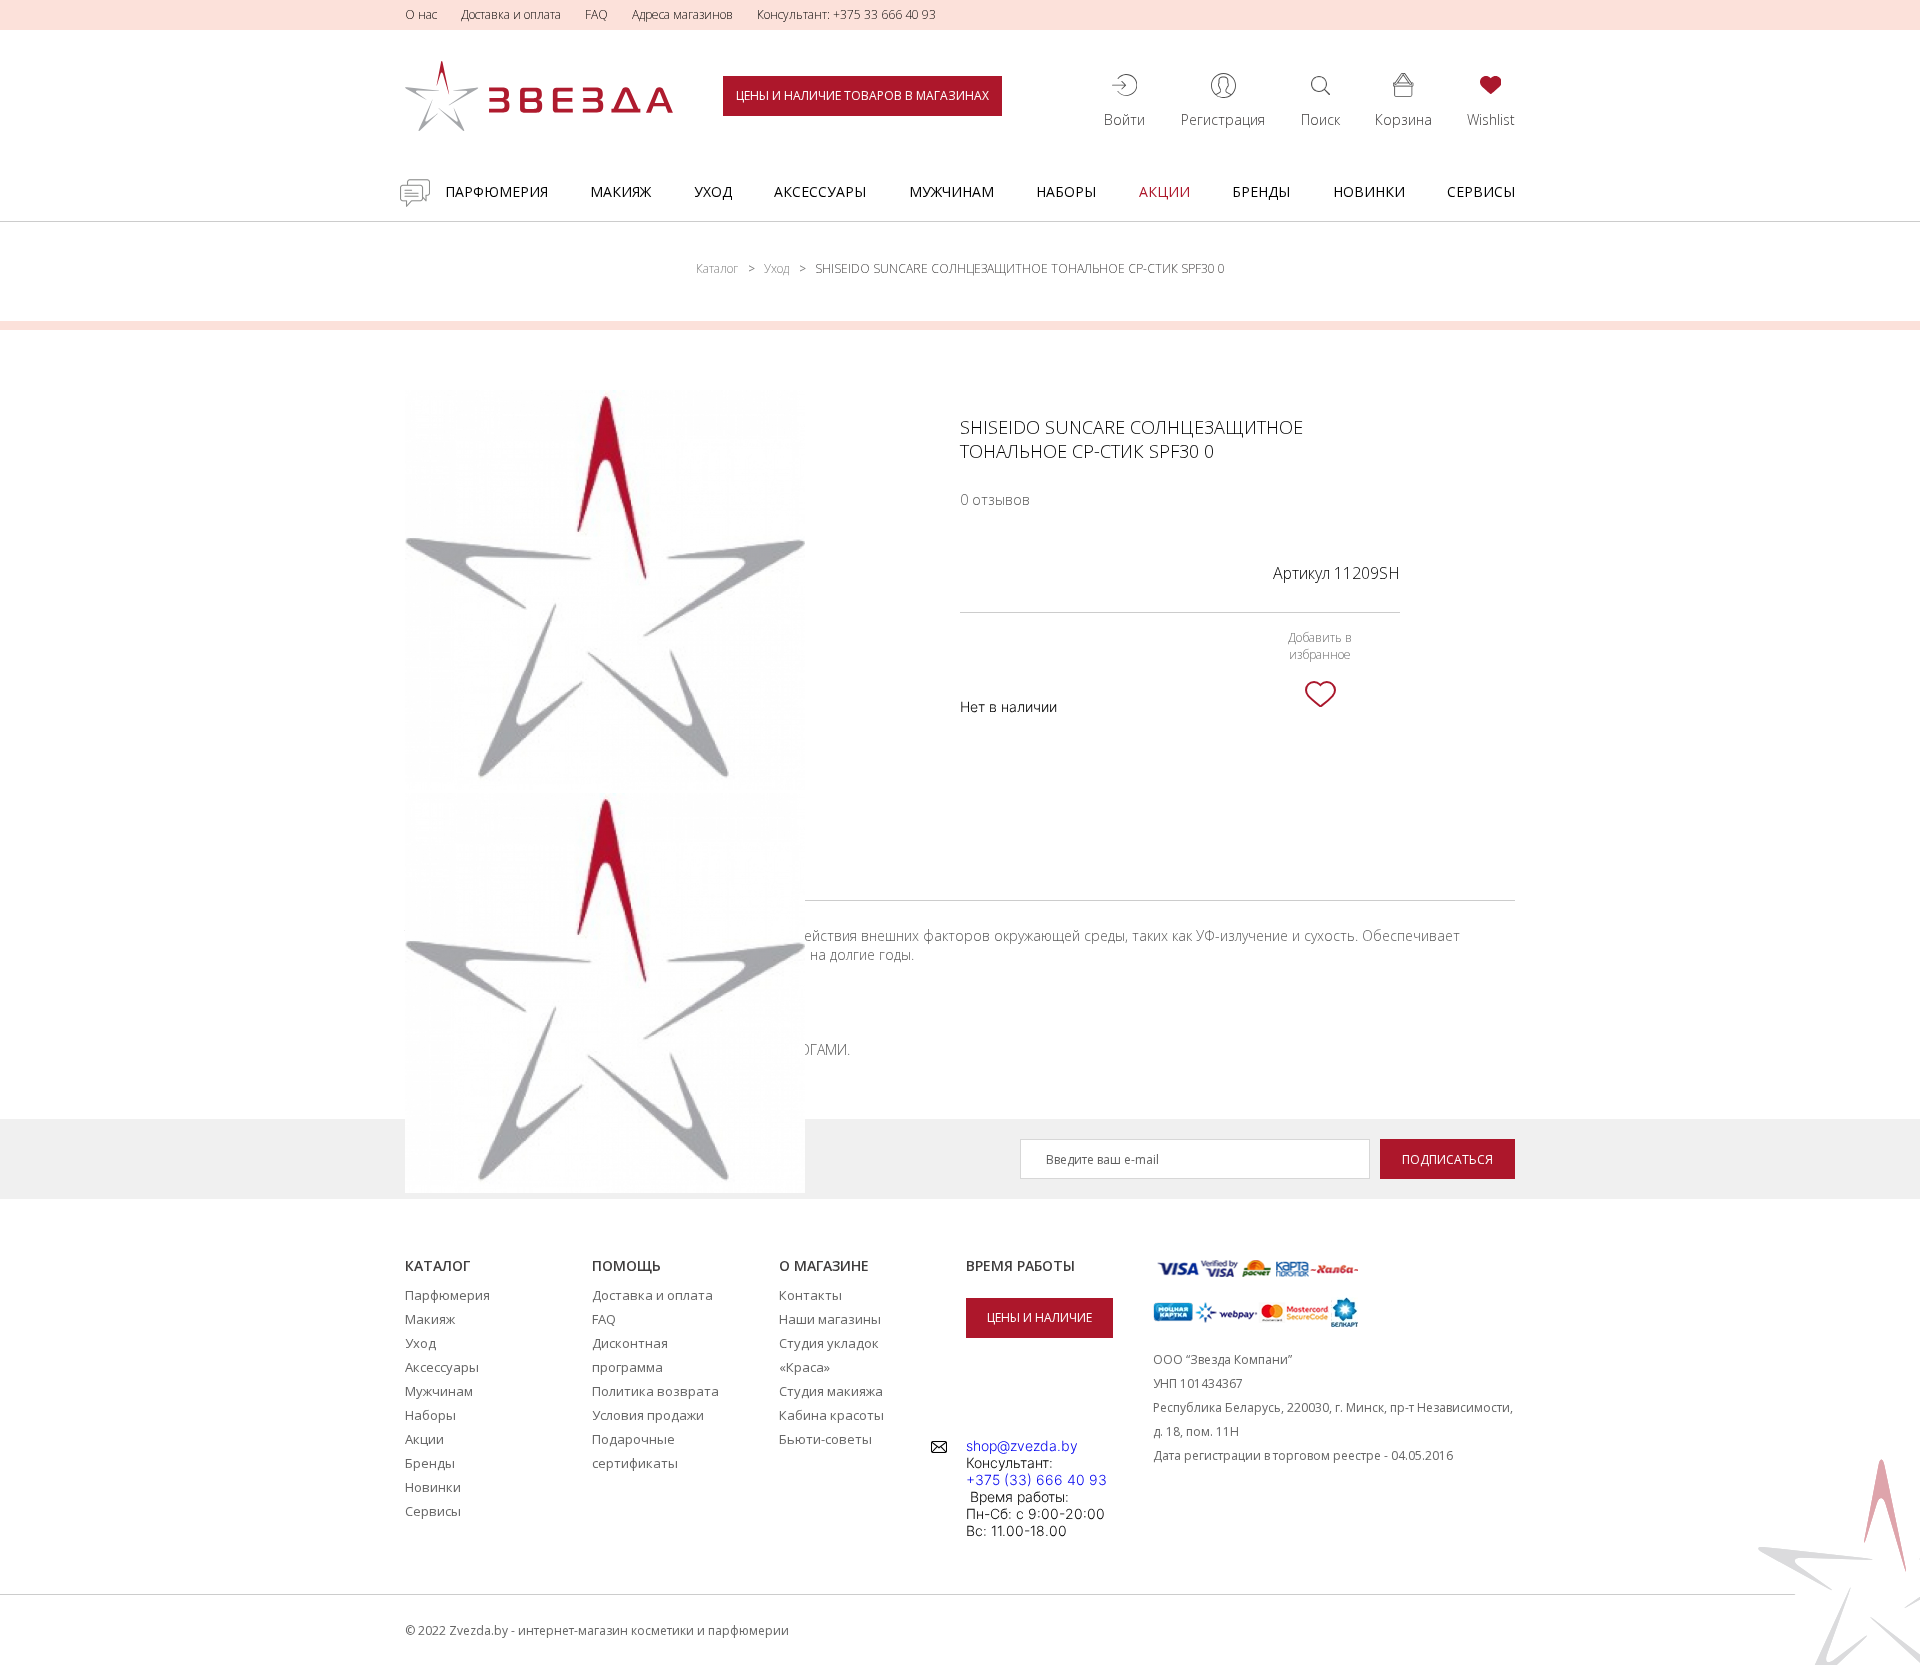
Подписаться (1447, 1159)
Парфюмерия (496, 191)
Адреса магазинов (682, 14)
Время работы (1020, 1265)
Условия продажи (648, 1415)
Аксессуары (820, 191)
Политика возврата (655, 1391)
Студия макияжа (831, 1391)
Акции (1164, 191)
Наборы (1066, 191)
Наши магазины (830, 1319)
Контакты (810, 1295)
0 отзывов (995, 499)
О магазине (824, 1265)
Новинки (1369, 191)
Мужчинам (951, 191)
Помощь (626, 1265)
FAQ (596, 14)
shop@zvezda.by (1022, 1445)
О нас (421, 14)
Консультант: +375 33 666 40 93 (846, 14)
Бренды (1261, 191)
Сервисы (1481, 191)
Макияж (620, 191)
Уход (713, 191)
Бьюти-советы (825, 1439)
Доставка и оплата (511, 14)
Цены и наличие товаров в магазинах (862, 95)
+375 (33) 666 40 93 (1036, 1479)
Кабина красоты (831, 1415)
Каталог (717, 268)
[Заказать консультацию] (415, 193)
